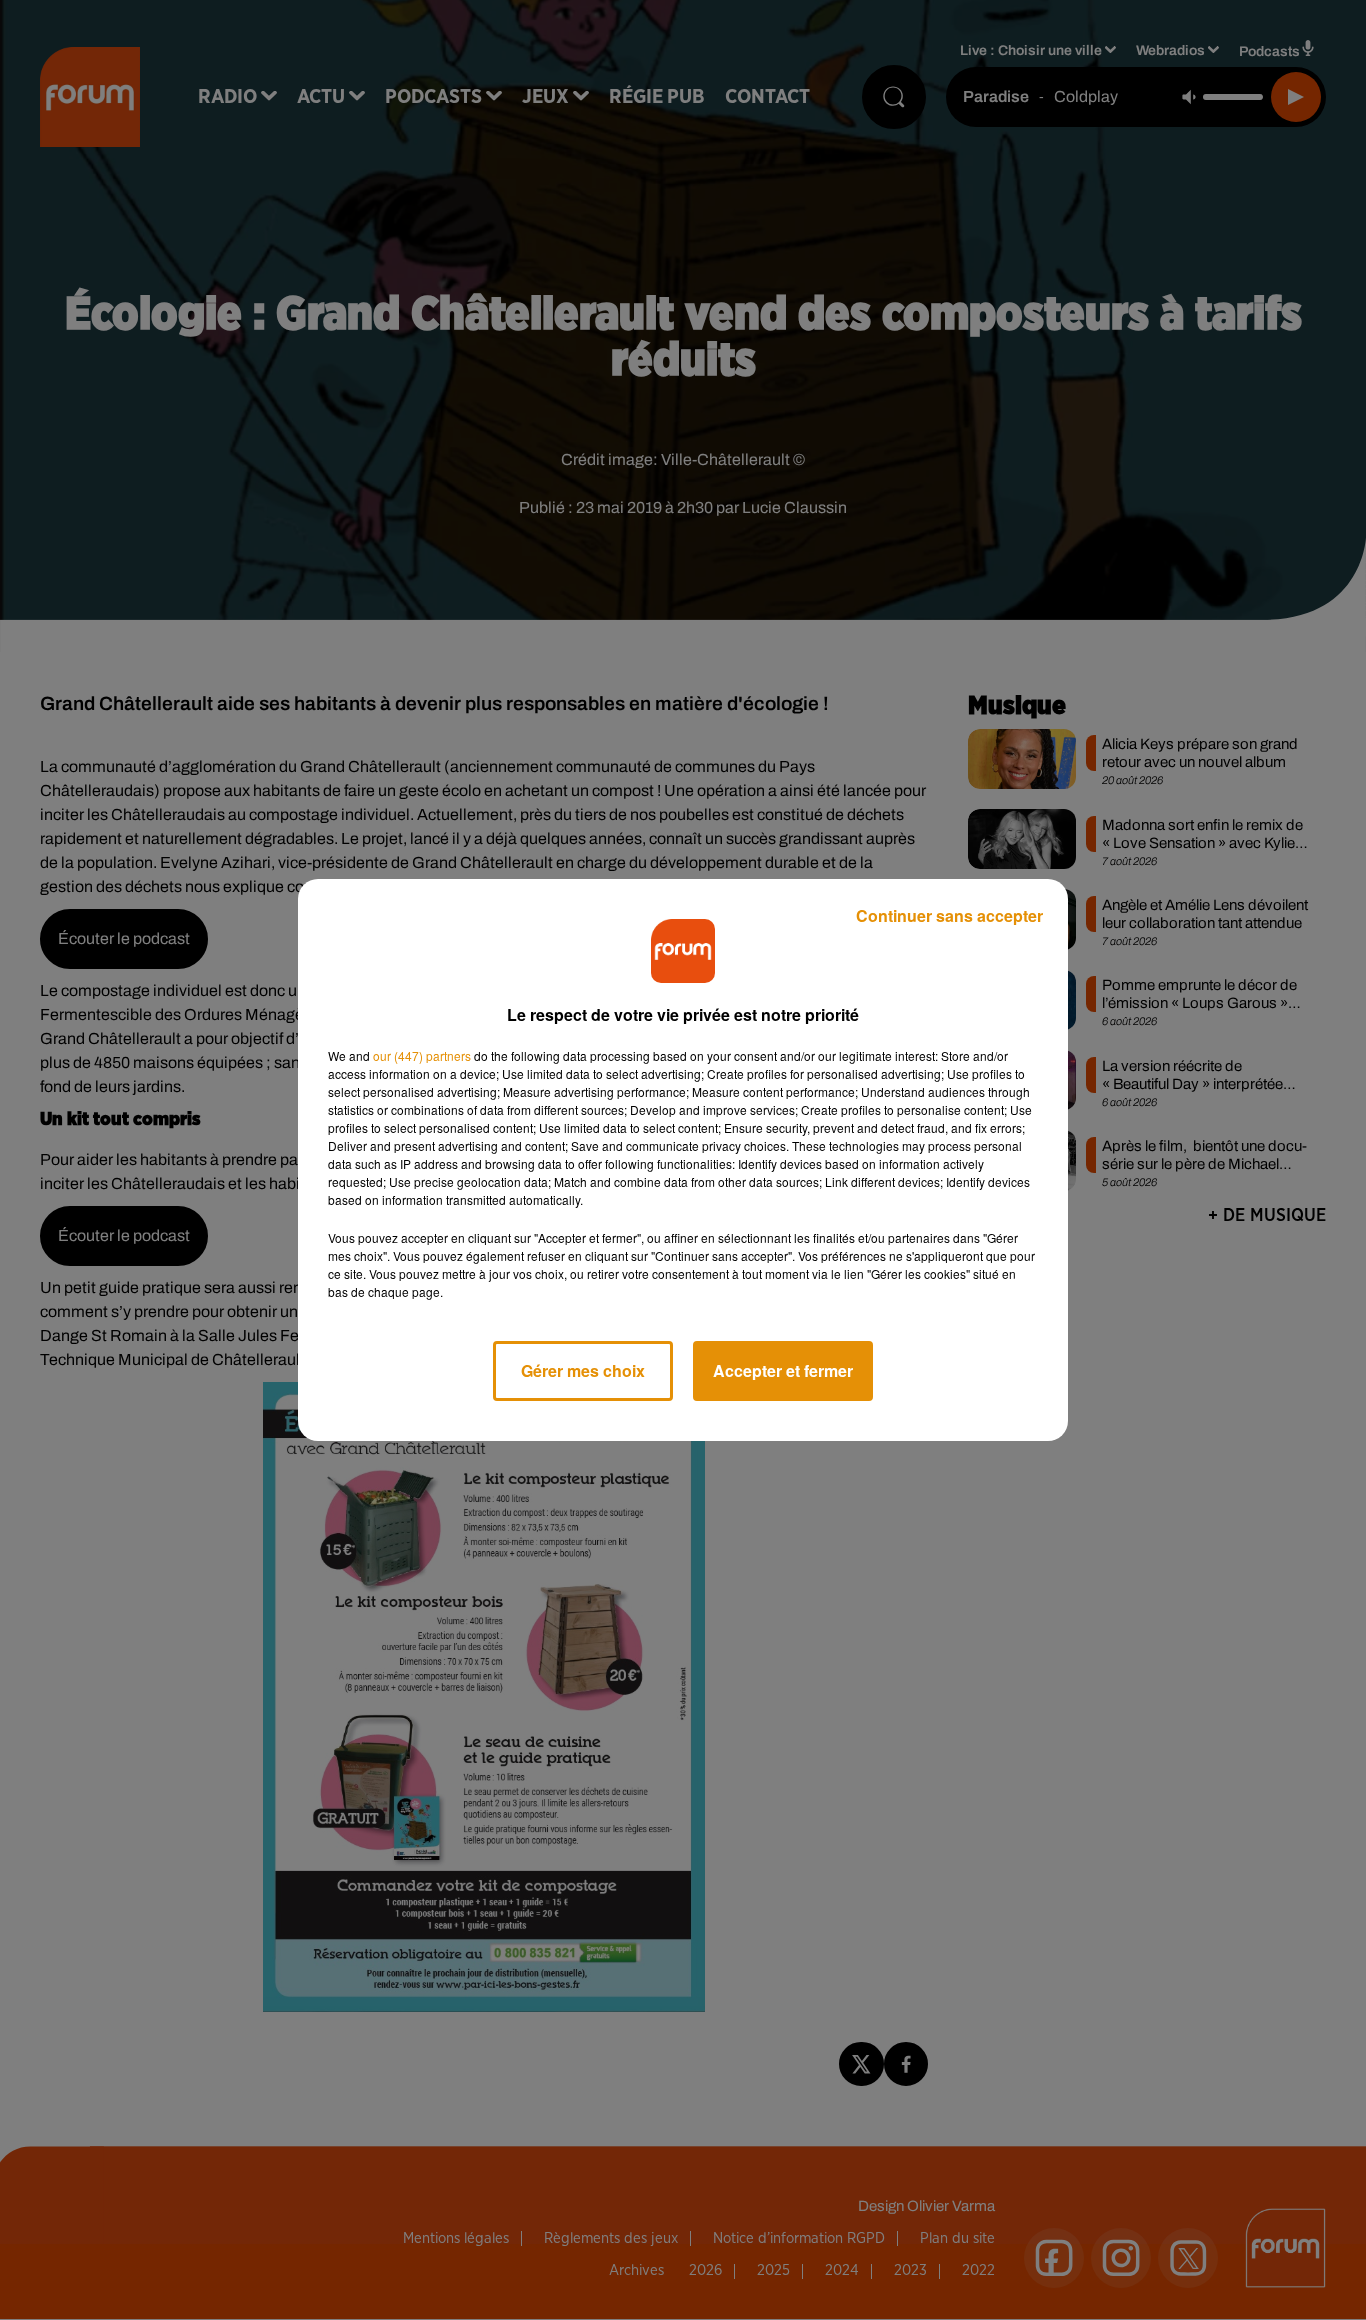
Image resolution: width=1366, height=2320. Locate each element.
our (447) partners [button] (422, 1055)
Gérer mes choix (583, 1370)
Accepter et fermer (783, 1370)
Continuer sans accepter (949, 915)
